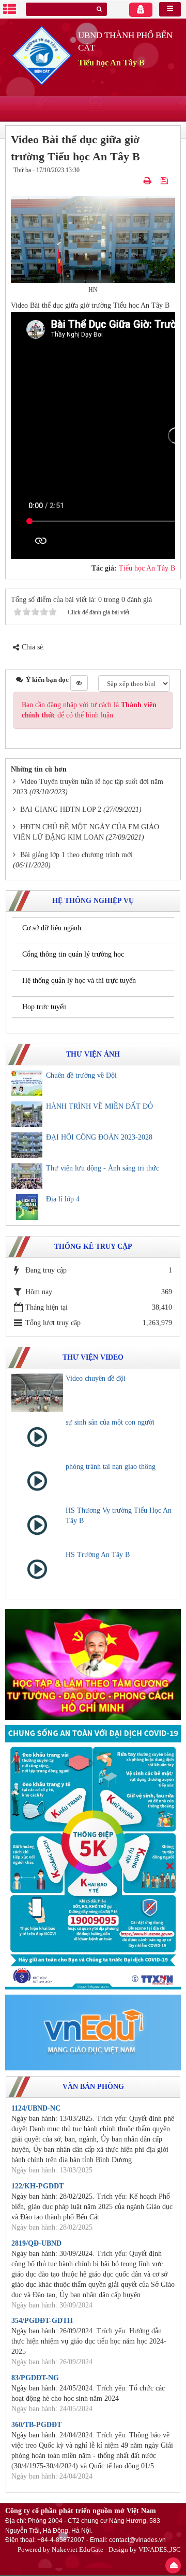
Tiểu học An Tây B (147, 568)
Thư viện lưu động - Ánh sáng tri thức (103, 1168)
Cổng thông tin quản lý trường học (73, 954)
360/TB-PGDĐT (36, 2425)
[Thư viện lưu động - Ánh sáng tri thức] (27, 1176)
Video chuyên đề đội (96, 1378)
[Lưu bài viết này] (165, 180)
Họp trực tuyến (44, 1007)
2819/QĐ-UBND (36, 2243)
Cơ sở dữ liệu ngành (52, 928)
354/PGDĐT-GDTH (42, 2321)
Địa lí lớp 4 (63, 1199)
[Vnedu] (93, 2032)
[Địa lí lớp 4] (27, 1207)
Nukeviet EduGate (78, 2549)
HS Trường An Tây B (98, 1555)
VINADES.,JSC (160, 2549)
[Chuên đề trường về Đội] (27, 1083)
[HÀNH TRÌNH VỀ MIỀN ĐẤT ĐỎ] (27, 1114)
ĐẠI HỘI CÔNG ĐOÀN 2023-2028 (99, 1137)
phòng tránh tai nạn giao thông (111, 1467)
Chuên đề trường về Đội (81, 1075)
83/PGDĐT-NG (35, 2378)
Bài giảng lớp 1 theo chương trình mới (76, 855)
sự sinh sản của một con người (110, 1422)
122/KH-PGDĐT (37, 2186)
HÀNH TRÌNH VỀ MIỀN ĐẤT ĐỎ (99, 1106)
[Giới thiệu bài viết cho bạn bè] (136, 180)
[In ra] (149, 180)
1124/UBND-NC (36, 2108)
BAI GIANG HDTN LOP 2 (61, 809)
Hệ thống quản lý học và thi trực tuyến (79, 981)
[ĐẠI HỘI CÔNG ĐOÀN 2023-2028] (27, 1145)
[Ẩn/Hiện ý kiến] (79, 683)
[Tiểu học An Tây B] (42, 55)
